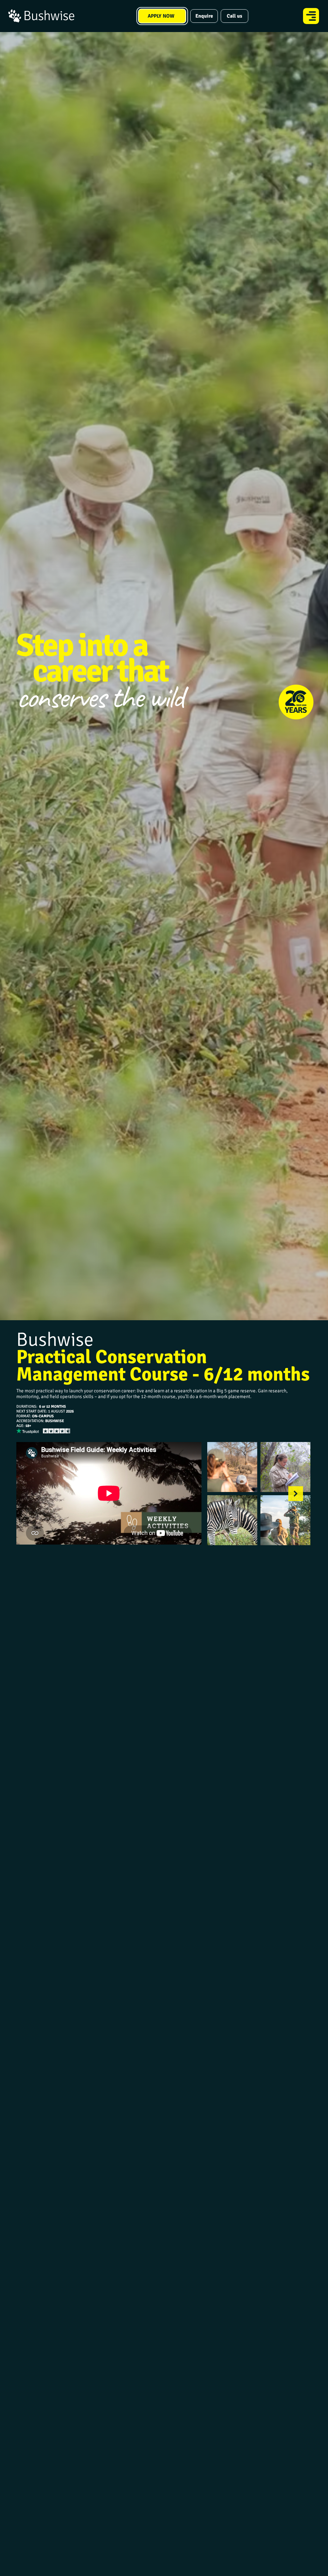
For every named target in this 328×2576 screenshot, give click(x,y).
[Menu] (311, 16)
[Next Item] (296, 1494)
